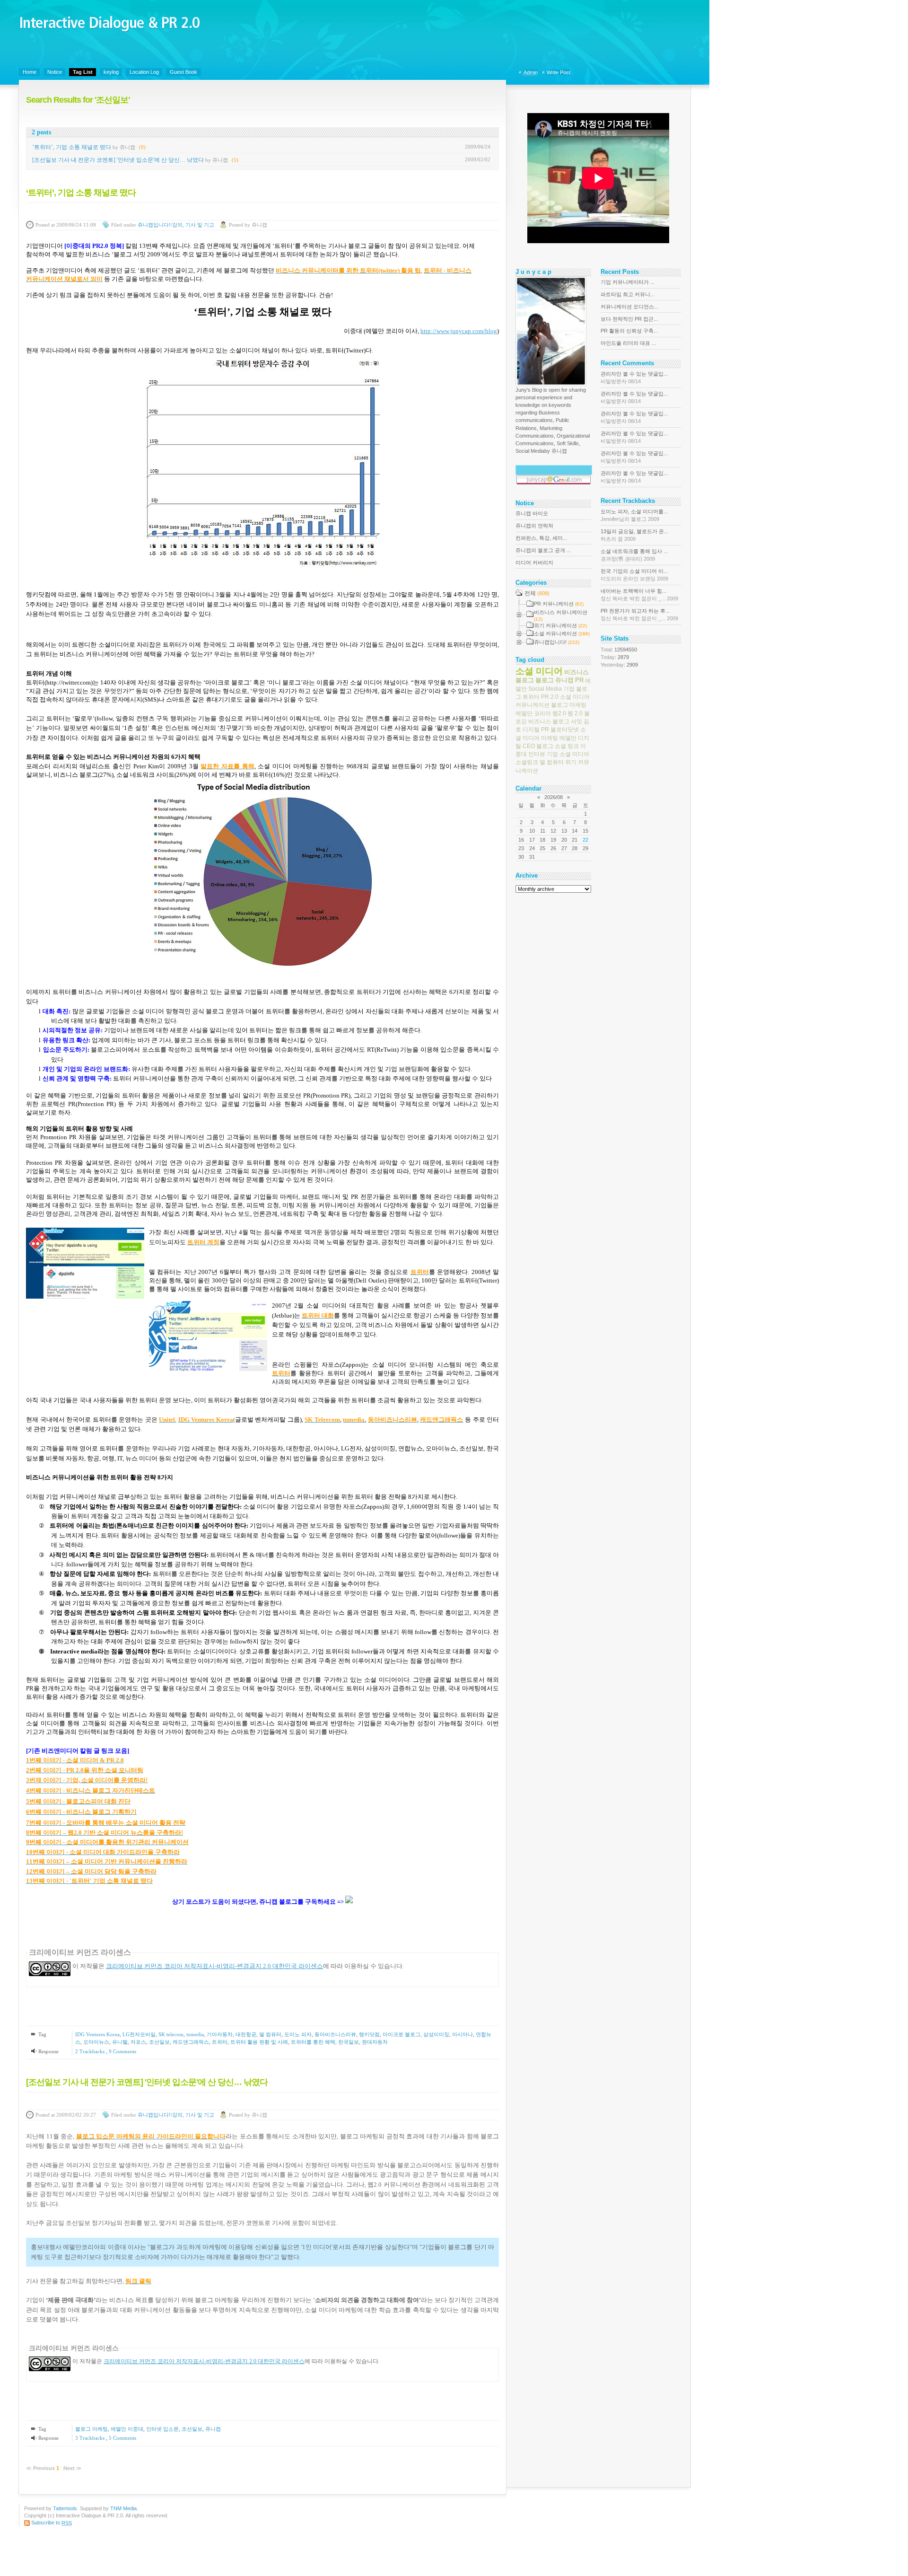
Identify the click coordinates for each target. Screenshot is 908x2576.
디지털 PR (536, 730)
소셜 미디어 (539, 671)
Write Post (559, 72)
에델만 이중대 (127, 2429)
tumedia (195, 2034)
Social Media (545, 689)
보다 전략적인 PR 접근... (629, 319)
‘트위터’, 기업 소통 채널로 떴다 (72, 147)
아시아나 (463, 2034)
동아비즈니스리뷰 (335, 2034)
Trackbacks (91, 2051)
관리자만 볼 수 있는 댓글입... (634, 378)
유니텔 (120, 2042)
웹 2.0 (575, 713)
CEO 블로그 (538, 746)
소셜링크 (527, 762)
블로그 (545, 680)
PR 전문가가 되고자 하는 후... (639, 615)
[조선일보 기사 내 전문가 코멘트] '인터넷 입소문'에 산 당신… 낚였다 (118, 160)
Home (30, 72)
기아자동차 (220, 2034)
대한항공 (246, 2034)
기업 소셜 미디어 (568, 754)
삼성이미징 (436, 2034)
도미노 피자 (298, 2034)
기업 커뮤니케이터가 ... (628, 282)
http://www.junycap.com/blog (459, 331)
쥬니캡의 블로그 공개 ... (543, 550)
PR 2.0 (550, 697)
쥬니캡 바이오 (532, 513)
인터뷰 (537, 754)
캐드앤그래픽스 (191, 2042)
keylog (111, 72)
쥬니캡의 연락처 (534, 526)
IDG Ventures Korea (97, 2034)
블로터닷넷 (565, 730)
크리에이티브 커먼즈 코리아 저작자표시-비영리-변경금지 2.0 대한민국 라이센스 (214, 1966)
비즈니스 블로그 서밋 (555, 721)
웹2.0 (559, 713)
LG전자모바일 (139, 2034)
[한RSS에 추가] (349, 1902)
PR (579, 680)
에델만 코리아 (533, 713)
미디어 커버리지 (534, 563)
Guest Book (183, 72)
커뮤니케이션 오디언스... (629, 307)
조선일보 (159, 2042)
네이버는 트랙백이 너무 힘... (639, 595)
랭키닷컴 (369, 2034)
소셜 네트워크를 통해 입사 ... (634, 555)
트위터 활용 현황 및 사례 (259, 2042)
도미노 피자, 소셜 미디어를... (634, 515)
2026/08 (554, 797)
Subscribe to (52, 2523)
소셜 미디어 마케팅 (551, 734)
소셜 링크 (567, 746)
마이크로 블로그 (402, 2034)
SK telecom (171, 2034)
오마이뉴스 (96, 2042)
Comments (122, 2051)
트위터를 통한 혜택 (313, 2042)
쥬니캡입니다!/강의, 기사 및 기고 (176, 225)
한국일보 (349, 2042)
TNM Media (123, 2508)
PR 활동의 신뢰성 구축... (629, 331)
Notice (55, 72)
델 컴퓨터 (270, 2034)
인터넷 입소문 (162, 2429)
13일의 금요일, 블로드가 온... (634, 535)
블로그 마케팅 (92, 2429)
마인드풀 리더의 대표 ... (628, 343)
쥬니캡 (213, 2429)
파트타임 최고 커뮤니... (628, 294)
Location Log (144, 72)
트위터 (220, 2042)
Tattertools (65, 2508)
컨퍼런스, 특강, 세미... (541, 538)
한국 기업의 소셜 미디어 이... (634, 575)
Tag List (83, 72)
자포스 (138, 2042)
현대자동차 (375, 2042)
